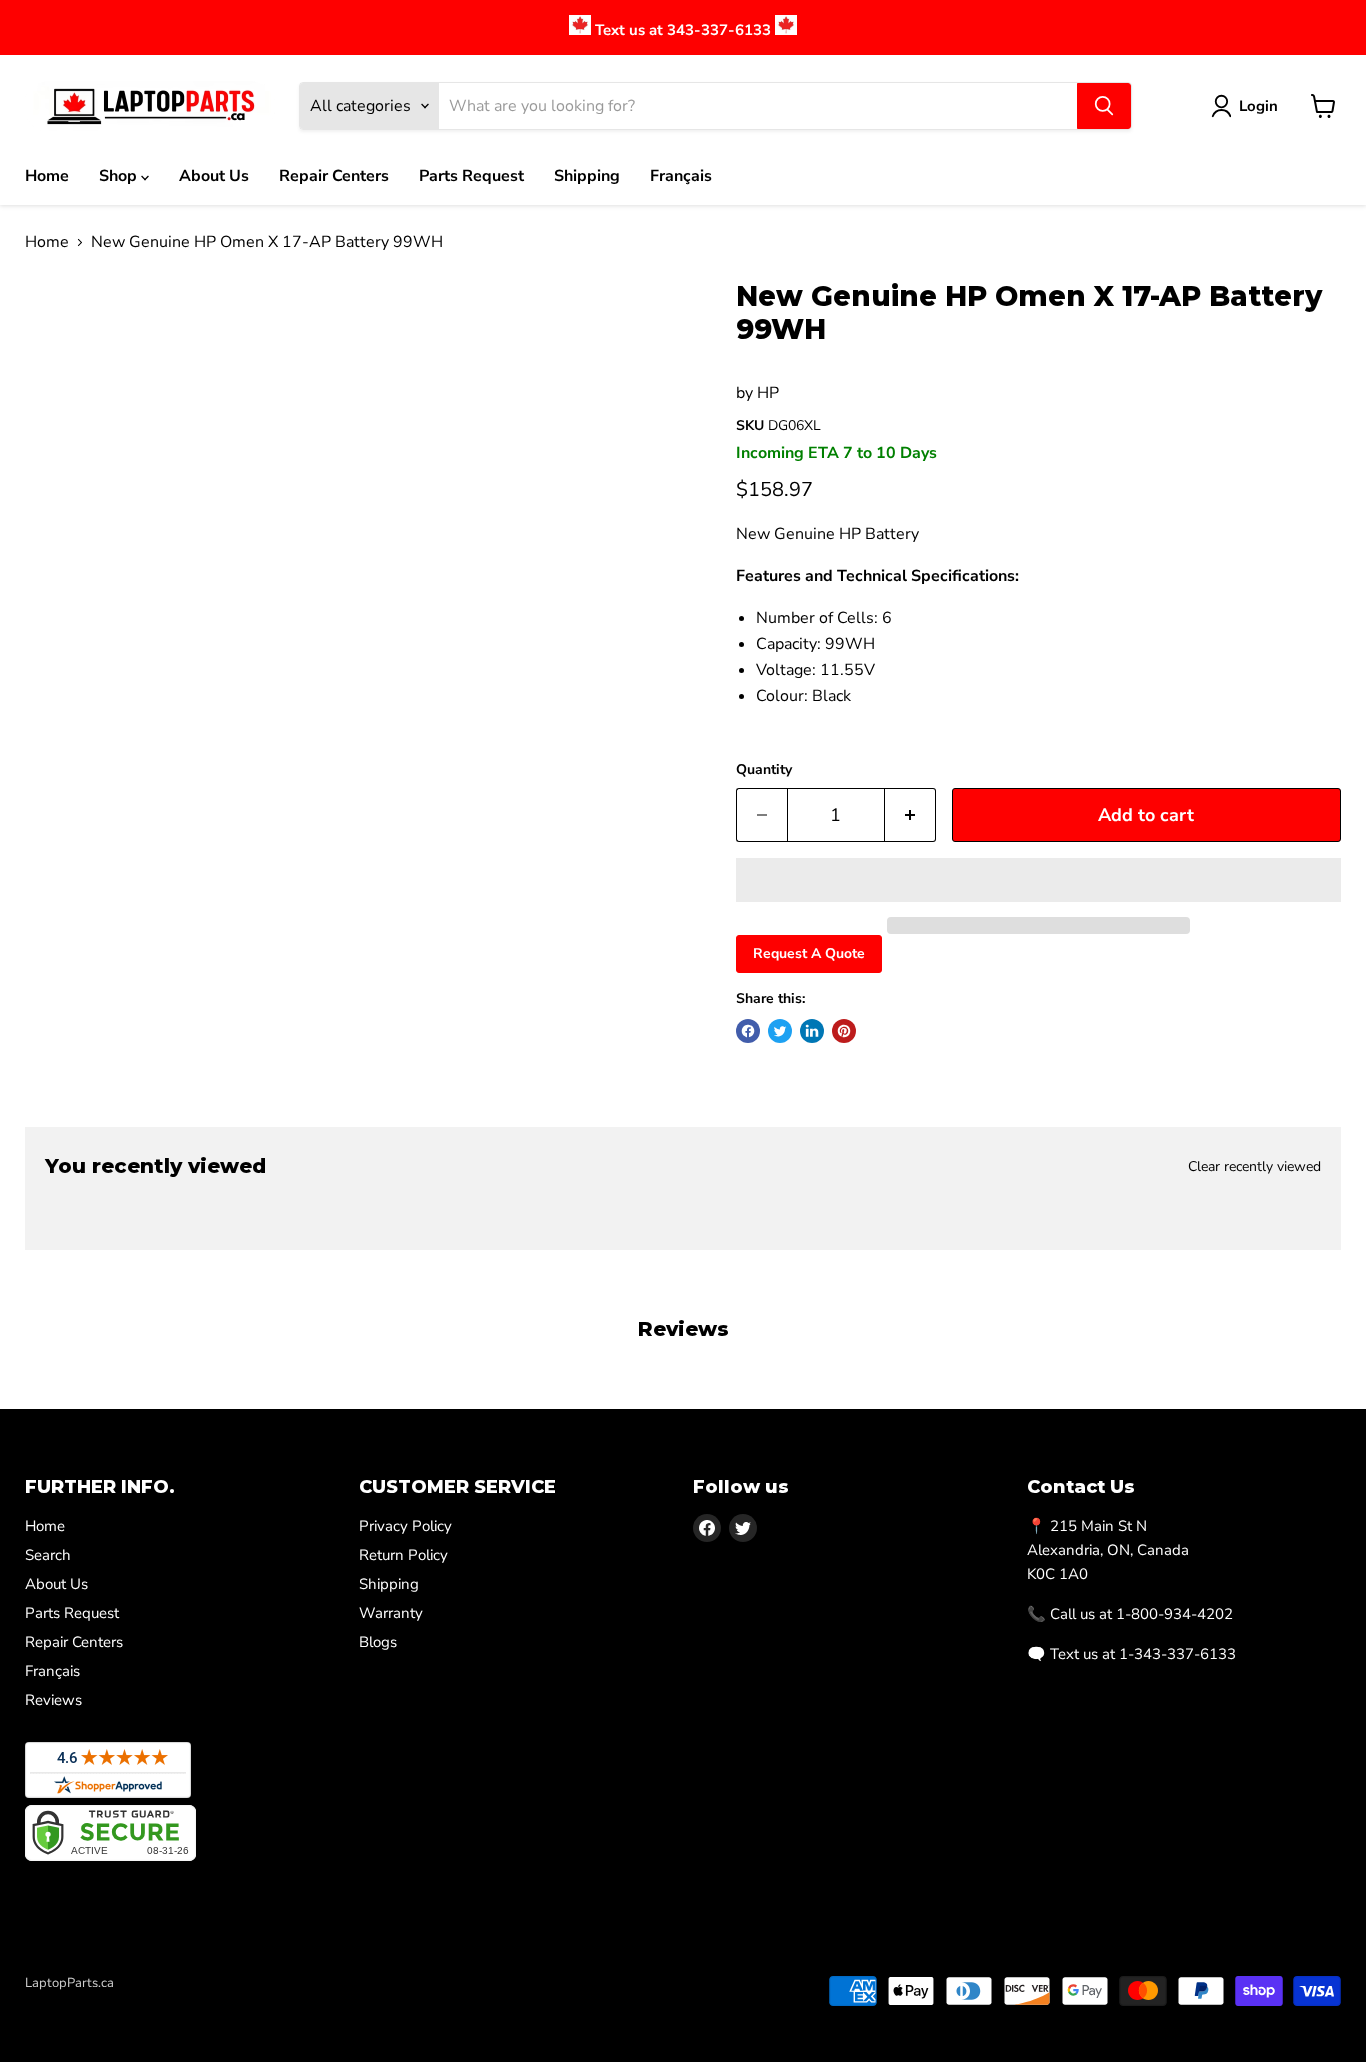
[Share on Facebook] (748, 1031)
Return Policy (403, 1555)
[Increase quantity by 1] (910, 815)
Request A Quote (809, 953)
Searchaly (141, 2004)
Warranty (391, 1613)
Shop (120, 176)
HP (768, 393)
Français (681, 176)
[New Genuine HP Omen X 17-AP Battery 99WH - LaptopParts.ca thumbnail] (62, 337)
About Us (214, 176)
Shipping (587, 176)
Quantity (764, 770)
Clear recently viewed (1254, 1167)
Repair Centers (334, 176)
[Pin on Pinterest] (844, 1031)
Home (47, 176)
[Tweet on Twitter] (780, 1031)
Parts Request (471, 176)
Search (48, 1555)
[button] (1038, 880)
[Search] (1104, 106)
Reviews (53, 1700)
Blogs (378, 1642)
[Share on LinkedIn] (812, 1031)
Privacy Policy (405, 1526)
